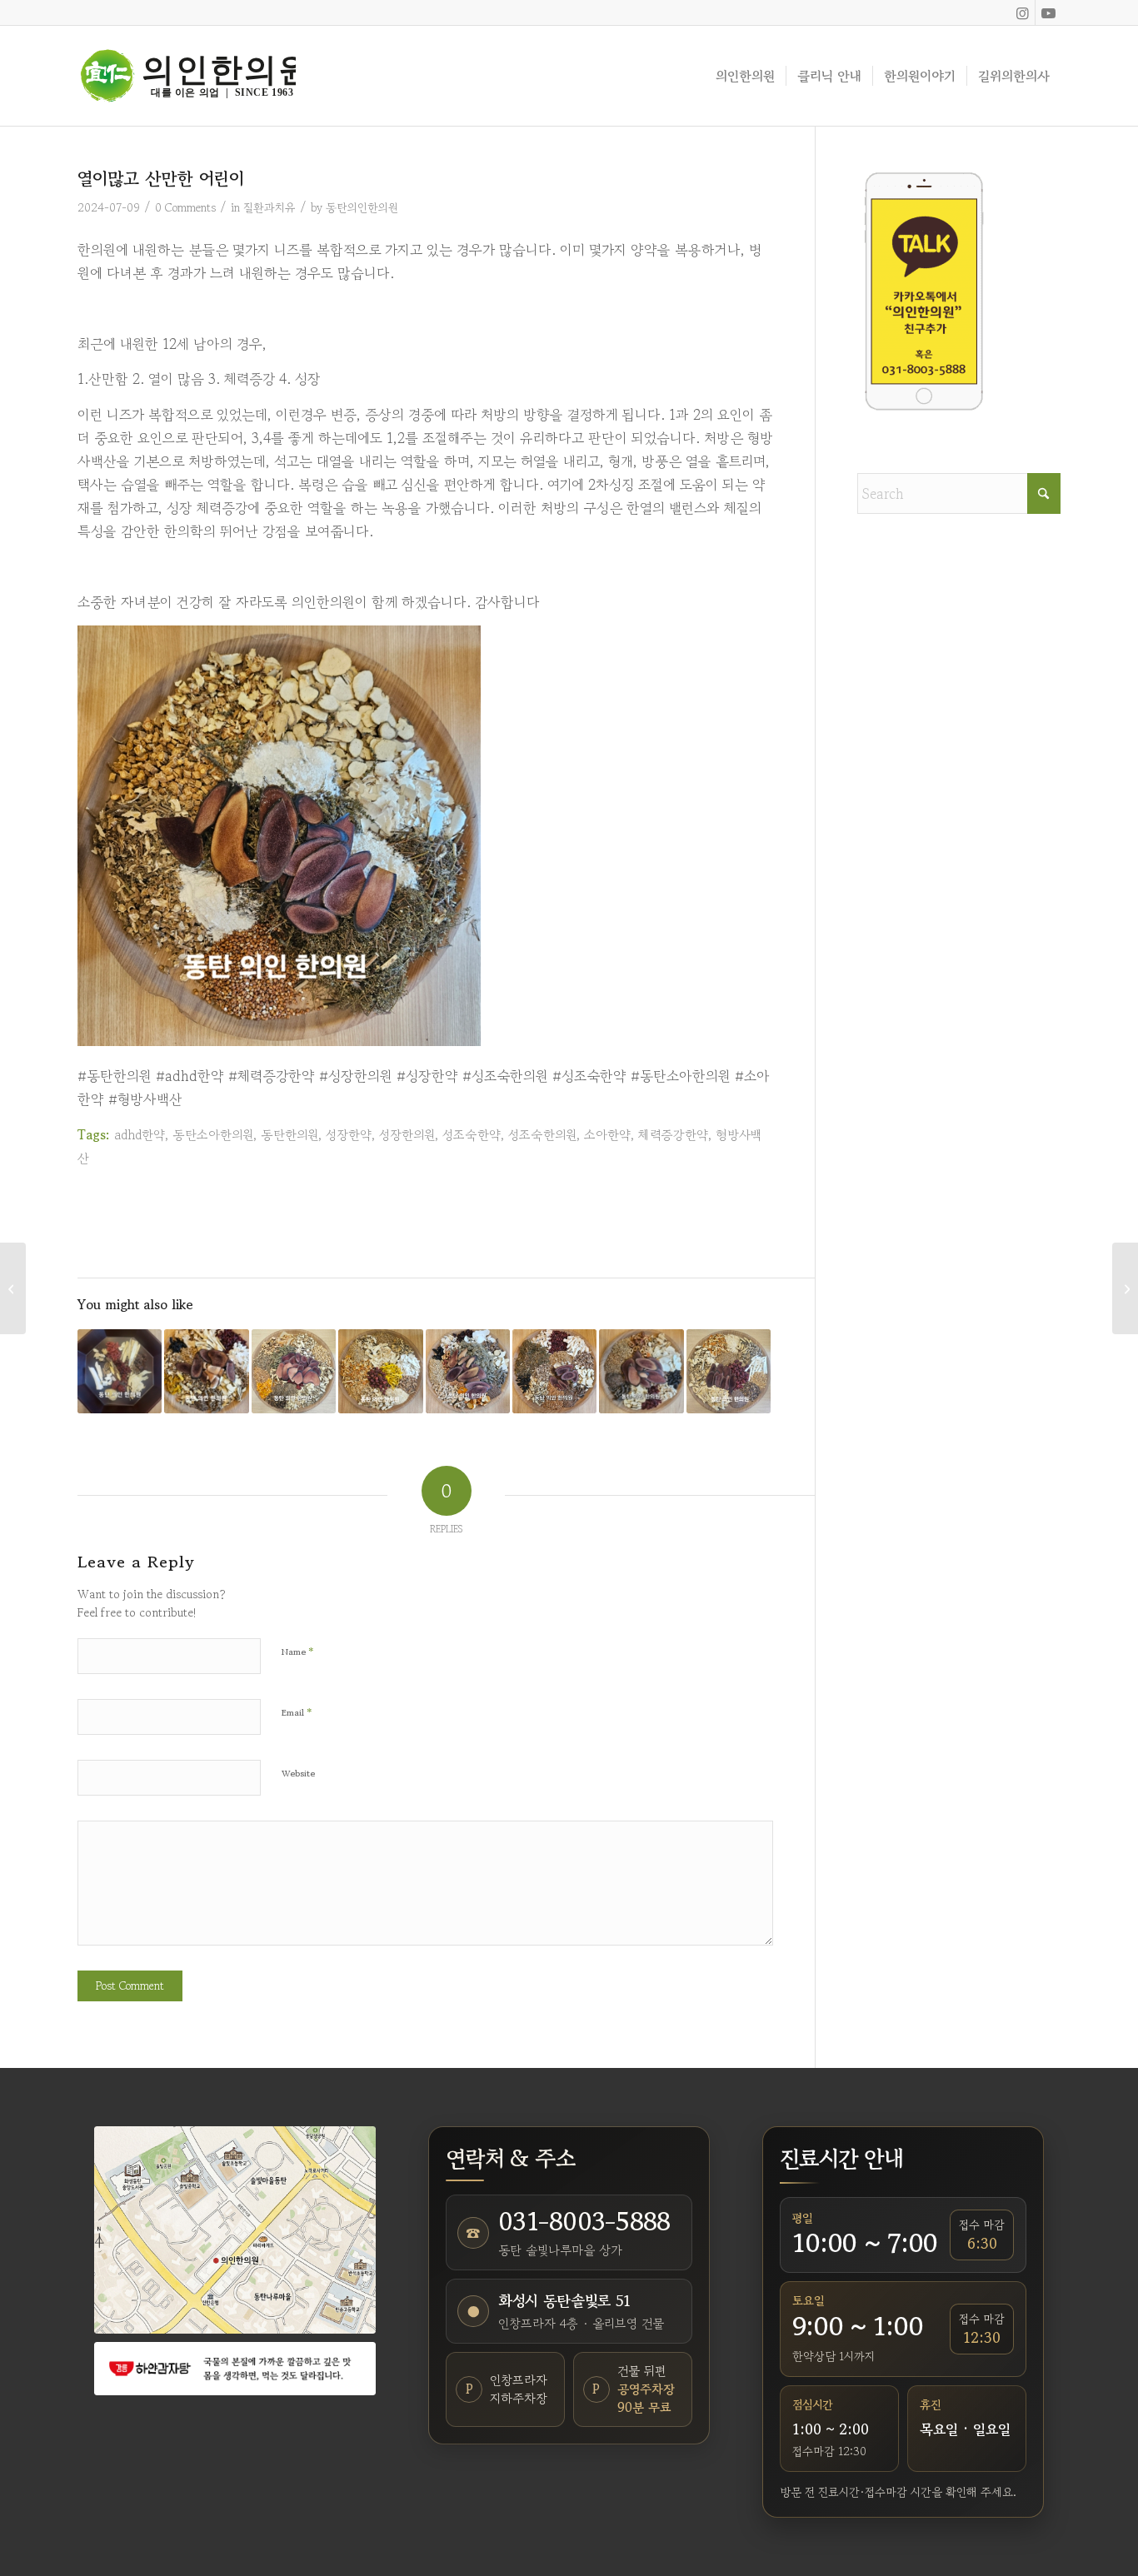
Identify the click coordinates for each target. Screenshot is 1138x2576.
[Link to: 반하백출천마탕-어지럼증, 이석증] (380, 1371)
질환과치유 (270, 207)
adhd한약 (140, 1134)
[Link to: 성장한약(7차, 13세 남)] (641, 1371)
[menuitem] (745, 76)
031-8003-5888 (584, 2221)
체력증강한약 (673, 1134)
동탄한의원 (289, 1134)
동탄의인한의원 (362, 207)
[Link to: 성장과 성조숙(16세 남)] (554, 1371)
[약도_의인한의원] (235, 2230)
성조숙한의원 (542, 1134)
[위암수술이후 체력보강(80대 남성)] (13, 1288)
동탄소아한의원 (213, 1134)
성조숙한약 (472, 1134)
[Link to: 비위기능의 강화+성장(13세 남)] (468, 1371)
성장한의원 (407, 1134)
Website (298, 1773)
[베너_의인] (235, 2368)
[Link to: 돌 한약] (120, 1371)
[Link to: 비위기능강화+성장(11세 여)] (729, 1371)
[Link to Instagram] (1023, 12)
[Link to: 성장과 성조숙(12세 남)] (206, 1371)
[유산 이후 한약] (1125, 1288)
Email (297, 1712)
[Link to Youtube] (1048, 12)
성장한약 (349, 1134)
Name (298, 1651)
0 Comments (185, 207)
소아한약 (607, 1134)
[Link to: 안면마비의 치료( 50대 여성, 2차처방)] (294, 1371)
